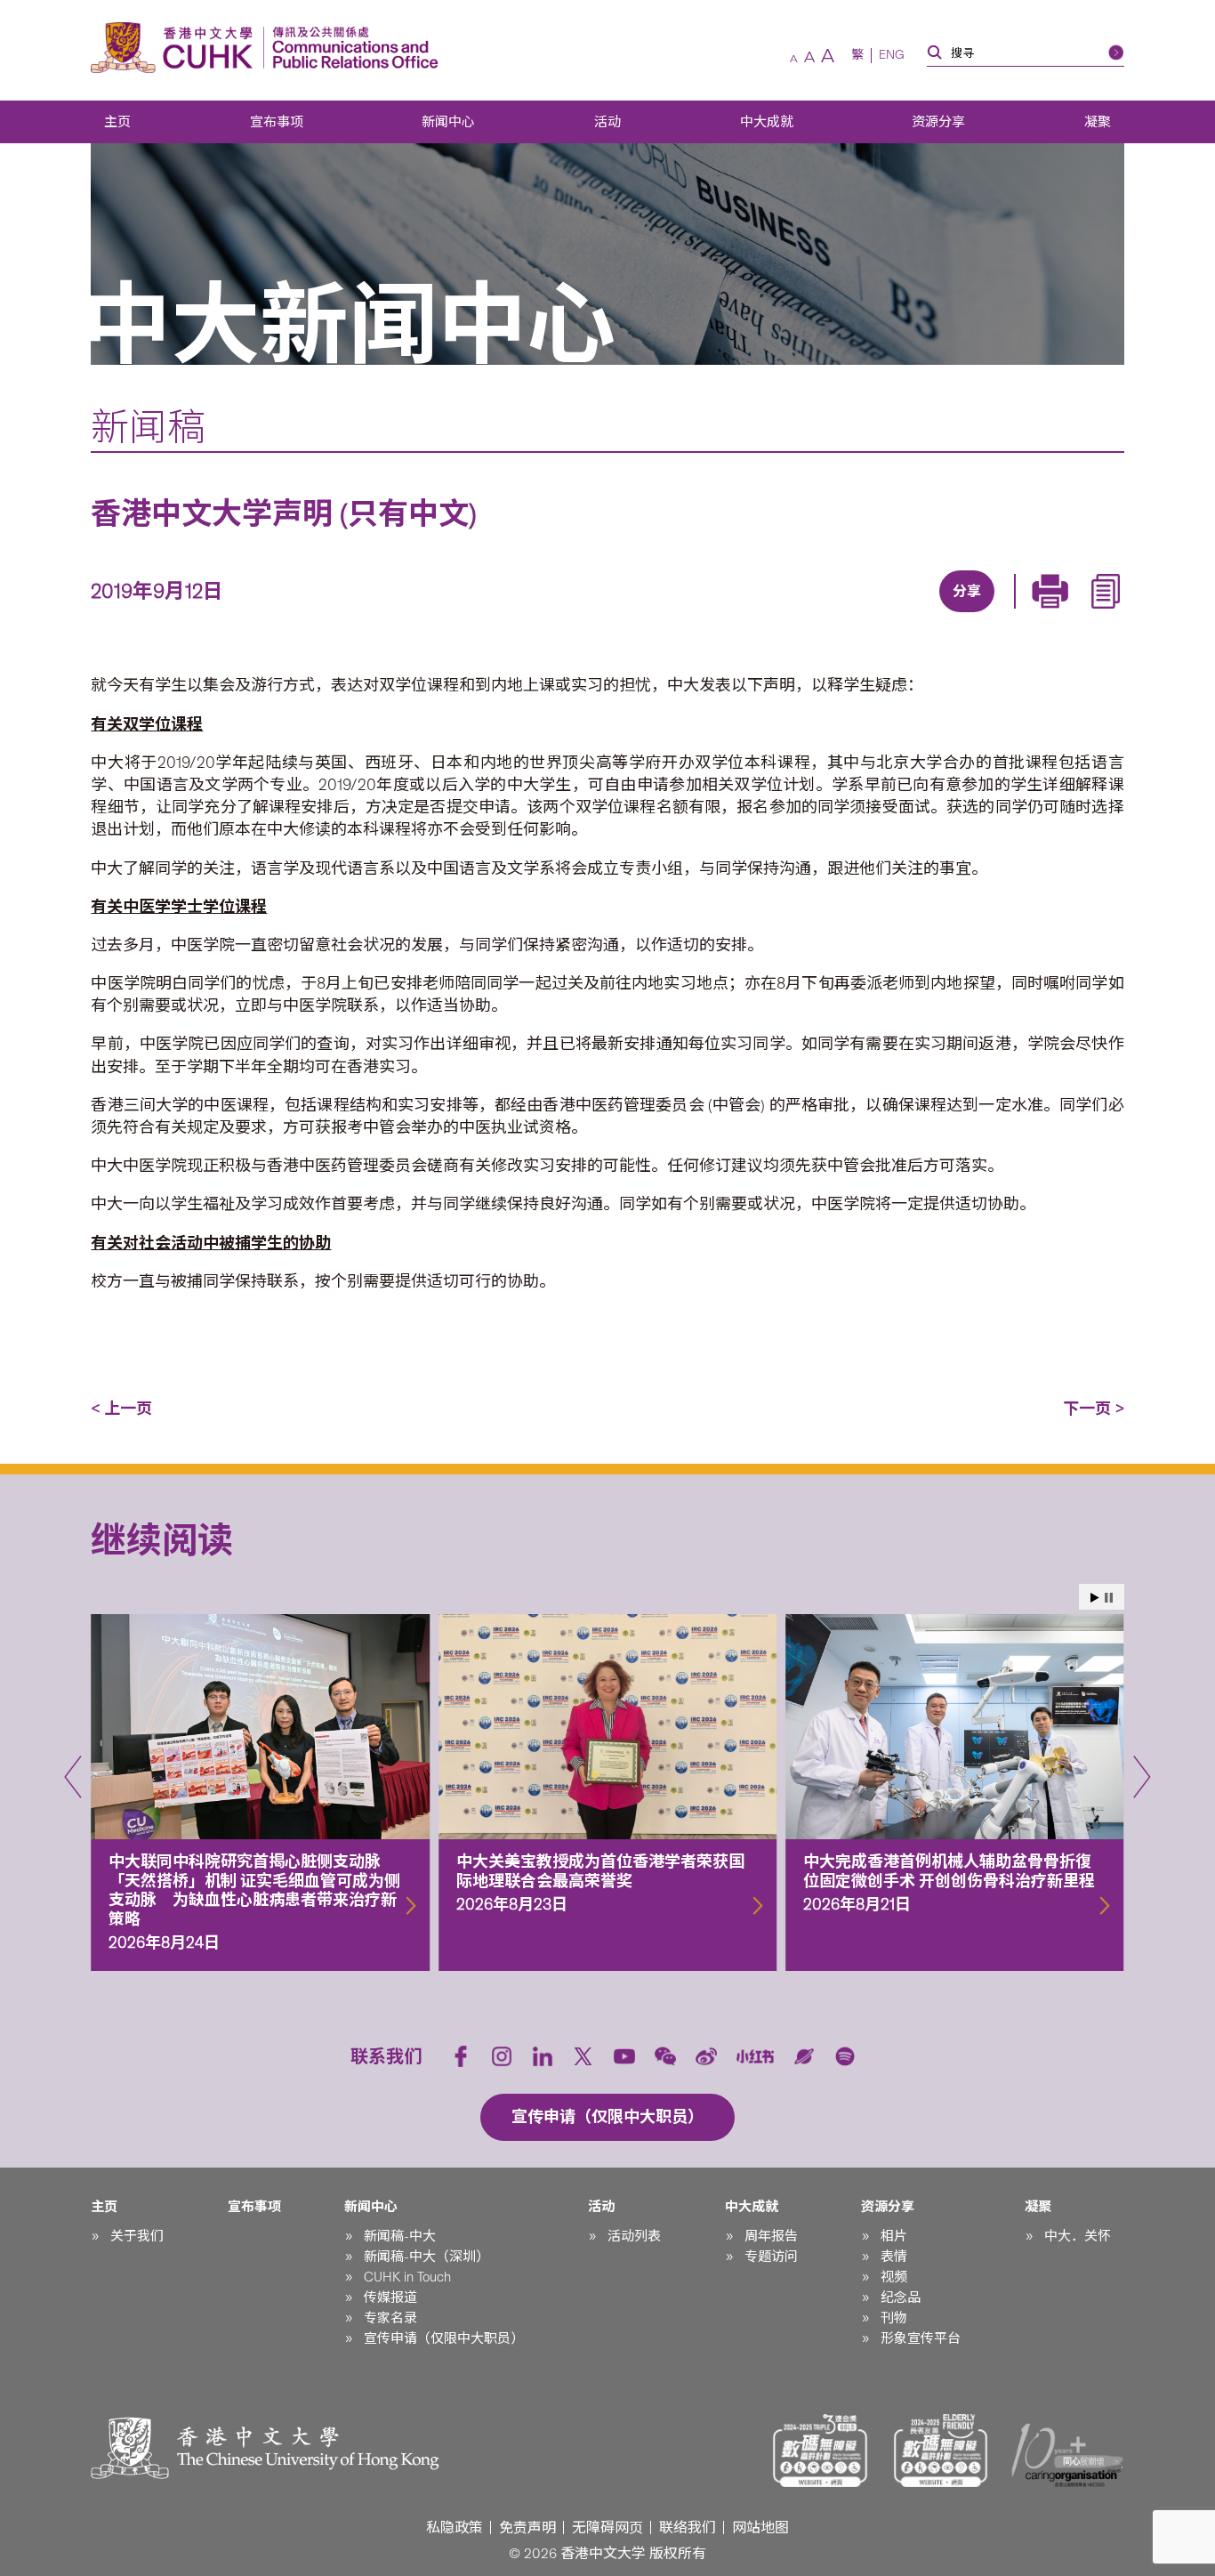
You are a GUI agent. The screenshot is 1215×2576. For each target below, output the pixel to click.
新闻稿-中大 (400, 2236)
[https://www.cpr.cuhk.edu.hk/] (351, 48)
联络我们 (688, 2528)
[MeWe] (1066, 614)
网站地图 (760, 2528)
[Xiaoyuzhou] (804, 2056)
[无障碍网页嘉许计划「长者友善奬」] (941, 2451)
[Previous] (73, 1777)
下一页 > (1094, 1409)
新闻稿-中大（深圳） (426, 2257)
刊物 (894, 2318)
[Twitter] (903, 614)
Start (1095, 1598)
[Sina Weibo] (985, 614)
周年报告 (771, 2236)
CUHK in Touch (407, 2277)
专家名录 (390, 2318)
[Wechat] (665, 2056)
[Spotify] (845, 2056)
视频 (894, 2277)
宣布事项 (277, 122)
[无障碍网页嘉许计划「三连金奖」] (820, 2451)
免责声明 (527, 2528)
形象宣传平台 (921, 2338)
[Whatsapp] (1026, 614)
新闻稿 (148, 427)
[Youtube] (624, 2056)
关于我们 (137, 2236)
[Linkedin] (862, 614)
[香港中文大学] (176, 48)
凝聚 (1098, 122)
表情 (894, 2257)
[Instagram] (502, 2056)
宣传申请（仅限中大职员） (444, 2338)
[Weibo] (706, 2056)
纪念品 (901, 2297)
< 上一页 (121, 1409)
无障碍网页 (607, 2528)
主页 (117, 122)
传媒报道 (390, 2297)
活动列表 (634, 2236)
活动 (607, 122)
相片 (894, 2236)
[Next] (1142, 1777)
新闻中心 (448, 122)
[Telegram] (944, 614)
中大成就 (767, 122)
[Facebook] (821, 614)
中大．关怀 (1078, 2236)
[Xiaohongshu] (756, 2057)
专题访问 (771, 2257)
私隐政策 (455, 2528)
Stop (1109, 1598)
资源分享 (938, 122)
